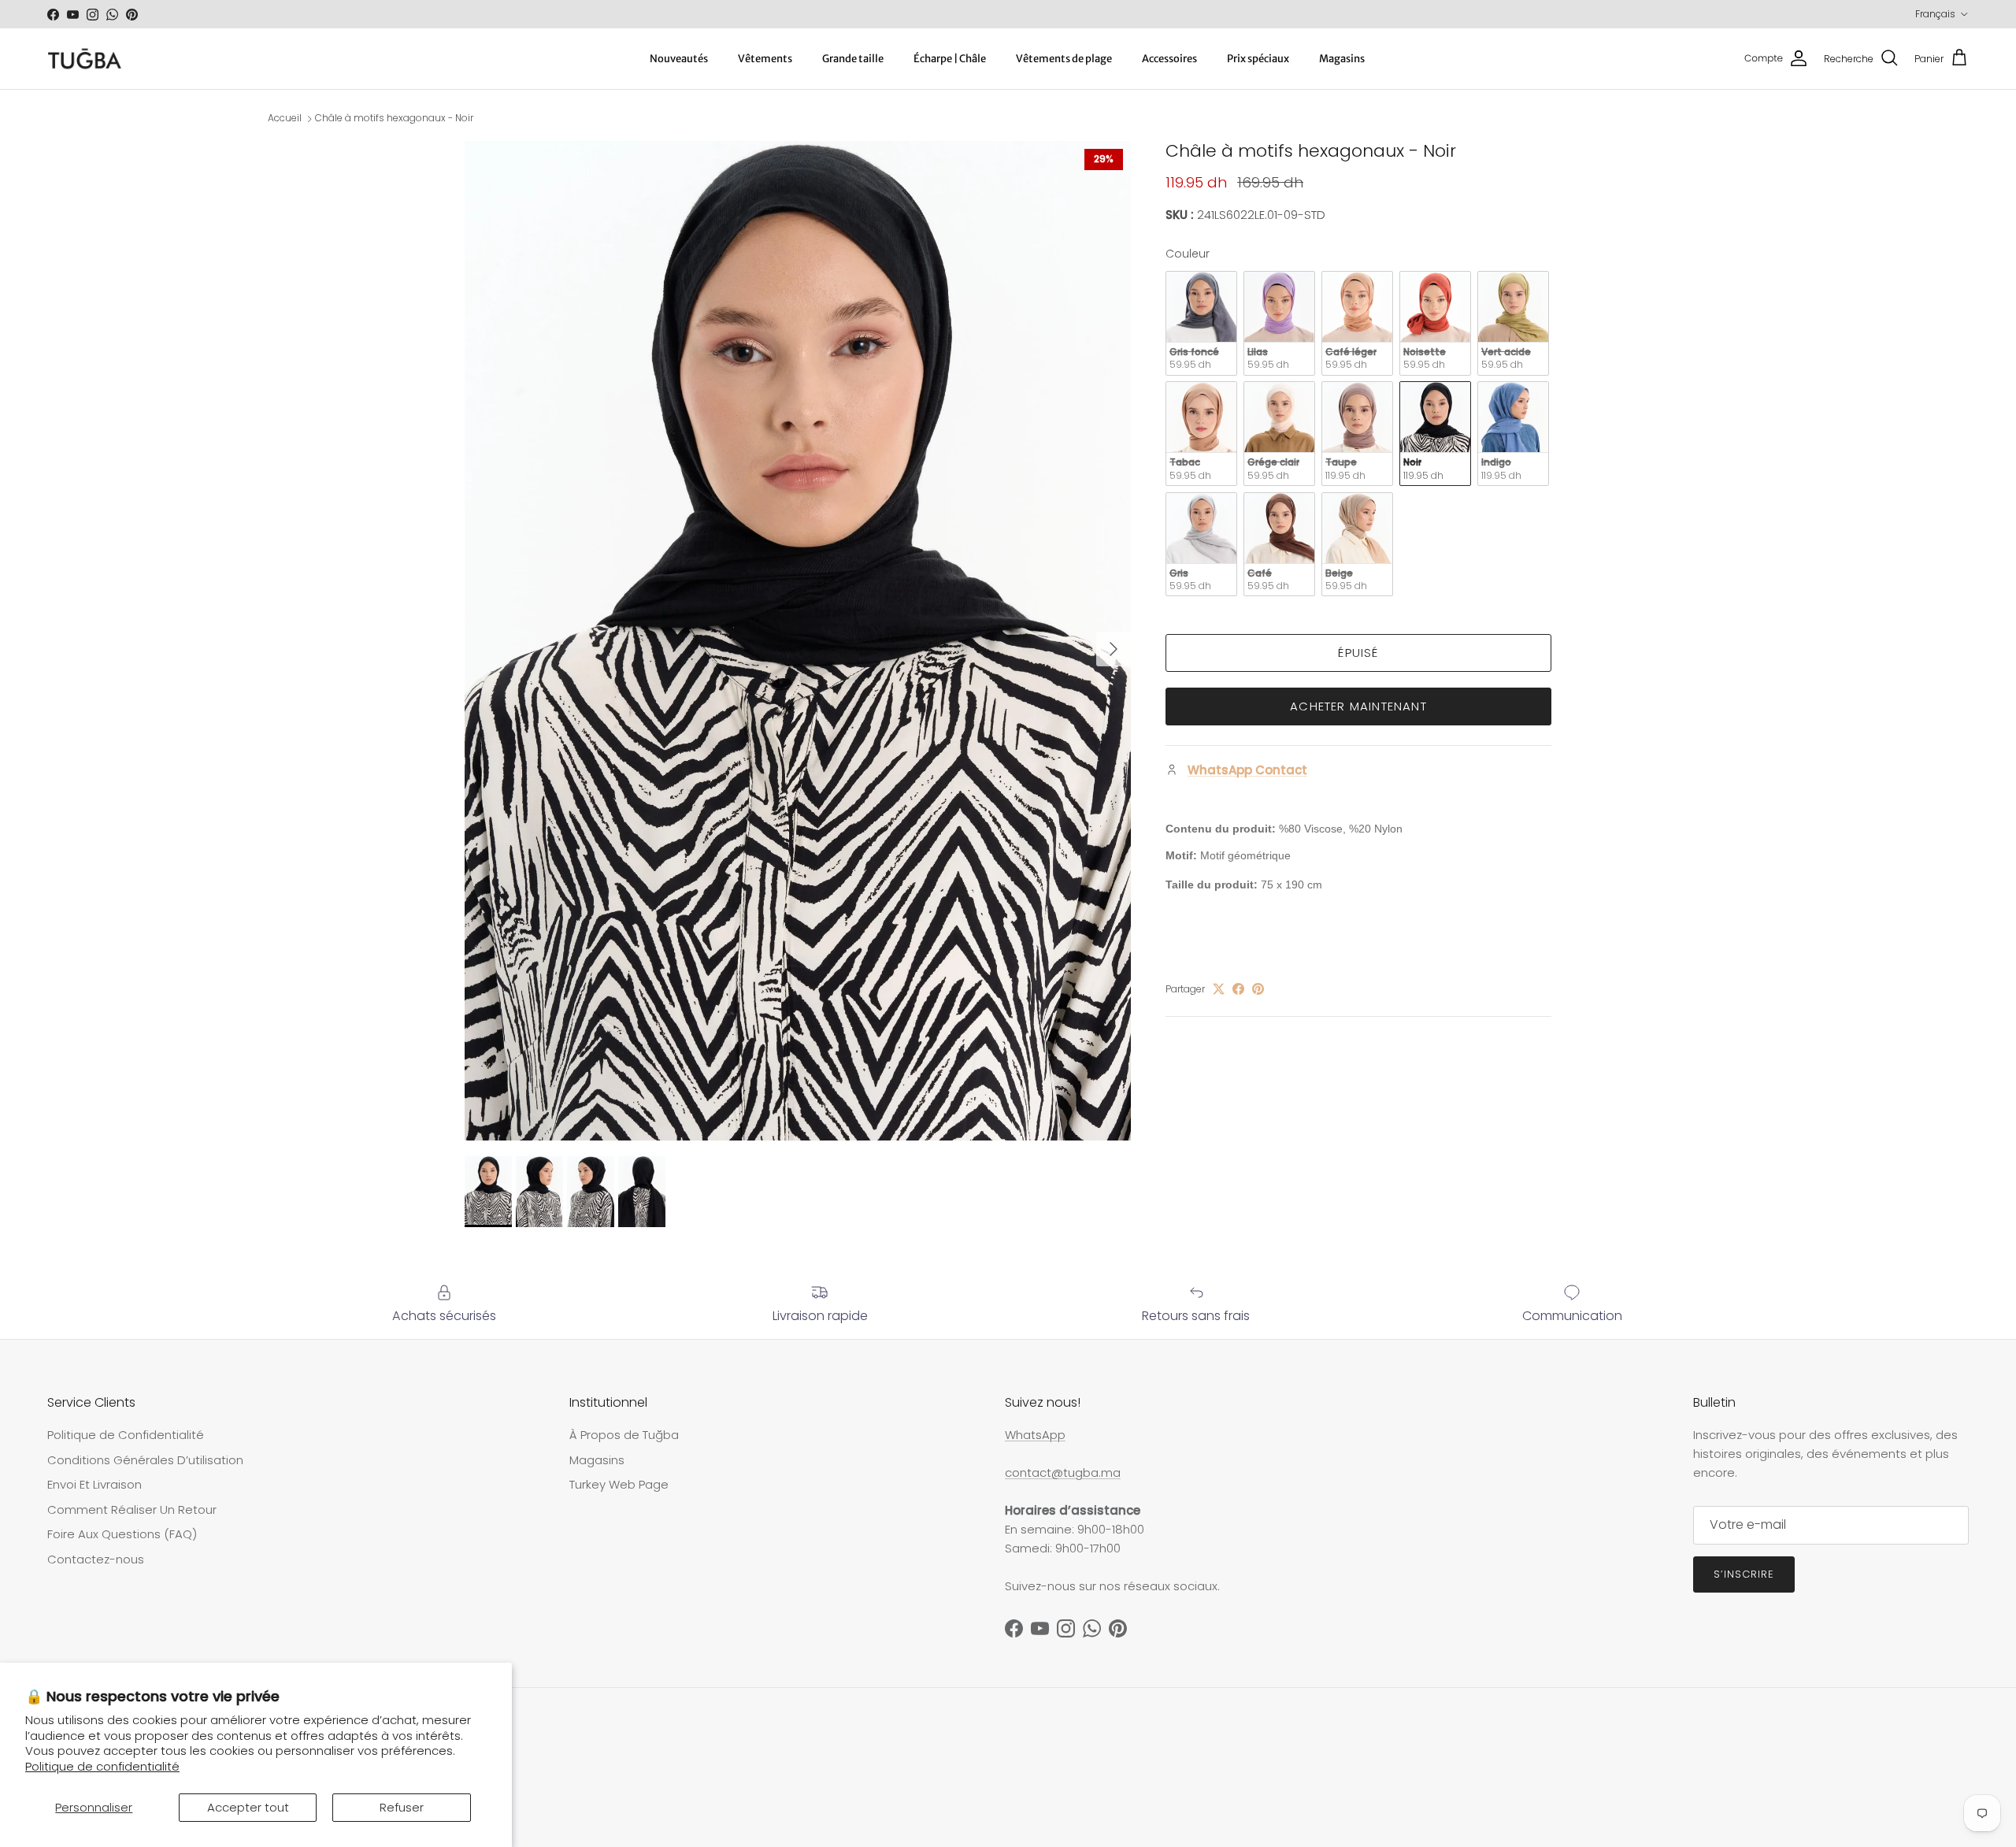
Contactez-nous (96, 1559)
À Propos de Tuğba (624, 1435)
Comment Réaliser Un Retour (132, 1509)
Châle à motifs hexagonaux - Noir (394, 118)
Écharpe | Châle (950, 59)
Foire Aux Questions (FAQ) (122, 1534)
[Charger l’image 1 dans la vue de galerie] (798, 641)
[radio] (1201, 323)
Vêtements (765, 59)
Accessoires (1169, 59)
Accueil (285, 118)
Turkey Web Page (619, 1484)
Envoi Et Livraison (94, 1484)
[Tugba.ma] (85, 59)
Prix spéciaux (1258, 59)
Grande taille (853, 59)
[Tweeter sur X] (1219, 989)
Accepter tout (248, 1807)
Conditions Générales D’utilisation (145, 1460)
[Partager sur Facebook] (1238, 989)
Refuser (402, 1807)
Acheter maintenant (1358, 706)
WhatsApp (1035, 1435)
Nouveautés (679, 59)
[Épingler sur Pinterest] (1258, 989)
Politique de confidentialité (102, 1766)
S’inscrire (1744, 1574)
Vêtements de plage (1064, 59)
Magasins (1342, 59)
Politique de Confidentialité (126, 1435)
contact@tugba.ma (1063, 1472)
